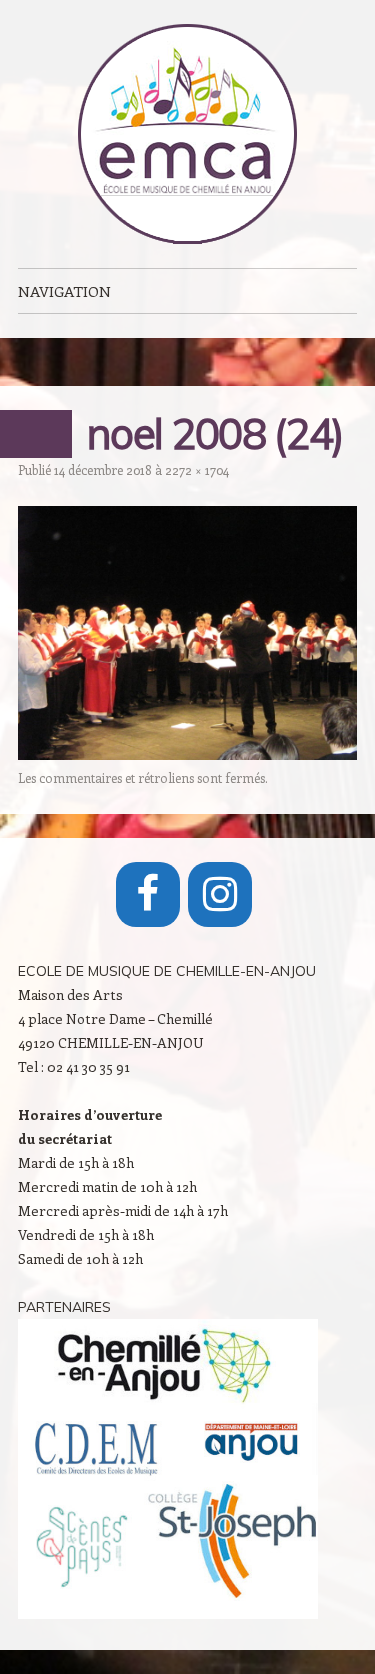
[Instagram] (220, 894)
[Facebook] (148, 894)
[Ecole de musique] (188, 134)
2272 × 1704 (197, 469)
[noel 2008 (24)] (187, 754)
